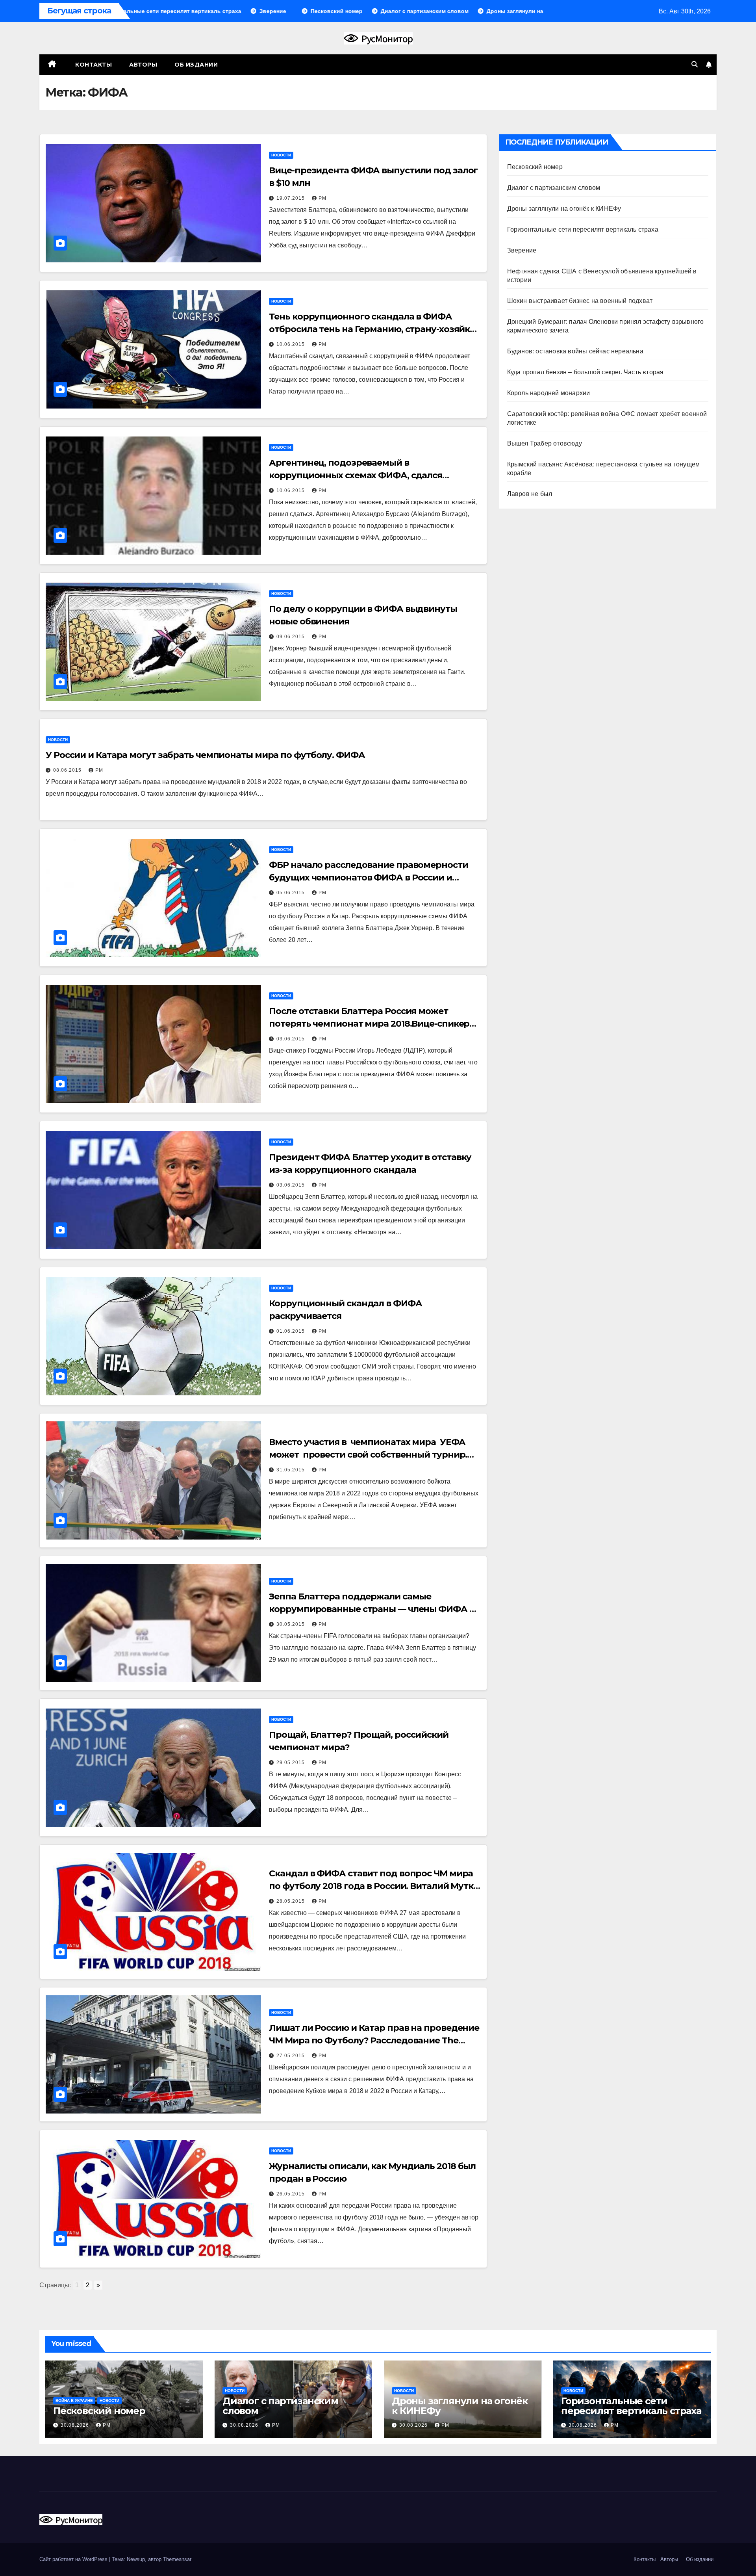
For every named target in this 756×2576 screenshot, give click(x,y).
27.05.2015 (291, 2056)
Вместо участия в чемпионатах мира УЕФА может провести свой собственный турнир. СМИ (368, 1455)
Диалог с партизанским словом (554, 188)
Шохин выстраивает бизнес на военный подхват (580, 301)
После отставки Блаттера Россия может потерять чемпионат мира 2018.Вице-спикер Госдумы (369, 1024)
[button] (695, 64)
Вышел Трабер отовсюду (545, 443)
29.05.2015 (291, 1763)
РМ (322, 198)
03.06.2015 (291, 1039)
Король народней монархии (549, 393)
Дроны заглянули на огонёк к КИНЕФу (564, 209)
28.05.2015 (291, 1901)
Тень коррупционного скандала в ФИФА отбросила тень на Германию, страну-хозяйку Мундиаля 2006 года (372, 329)
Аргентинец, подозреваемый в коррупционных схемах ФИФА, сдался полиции (356, 475)
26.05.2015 (291, 2194)
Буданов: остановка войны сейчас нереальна (575, 351)
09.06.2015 (291, 637)
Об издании (196, 65)
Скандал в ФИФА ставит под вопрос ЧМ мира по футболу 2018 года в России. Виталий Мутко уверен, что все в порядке (374, 1886)
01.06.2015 (291, 1331)
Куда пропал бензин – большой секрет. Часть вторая (586, 372)
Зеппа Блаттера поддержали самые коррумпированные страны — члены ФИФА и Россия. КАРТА (372, 1609)
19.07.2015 (291, 198)
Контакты (93, 65)
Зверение (522, 250)
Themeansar (177, 2559)
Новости (281, 155)
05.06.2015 (291, 893)
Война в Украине (74, 2400)
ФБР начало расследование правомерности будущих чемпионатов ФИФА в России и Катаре (368, 878)
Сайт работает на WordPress (74, 2559)
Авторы (143, 65)
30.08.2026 (76, 2425)
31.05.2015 (291, 1470)
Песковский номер (535, 167)
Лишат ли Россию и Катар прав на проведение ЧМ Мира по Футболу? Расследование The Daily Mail (374, 2040)
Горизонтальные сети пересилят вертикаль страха (583, 229)
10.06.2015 (291, 344)
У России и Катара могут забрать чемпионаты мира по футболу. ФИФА (205, 755)
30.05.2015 (291, 1624)
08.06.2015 (68, 770)
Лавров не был (530, 494)
